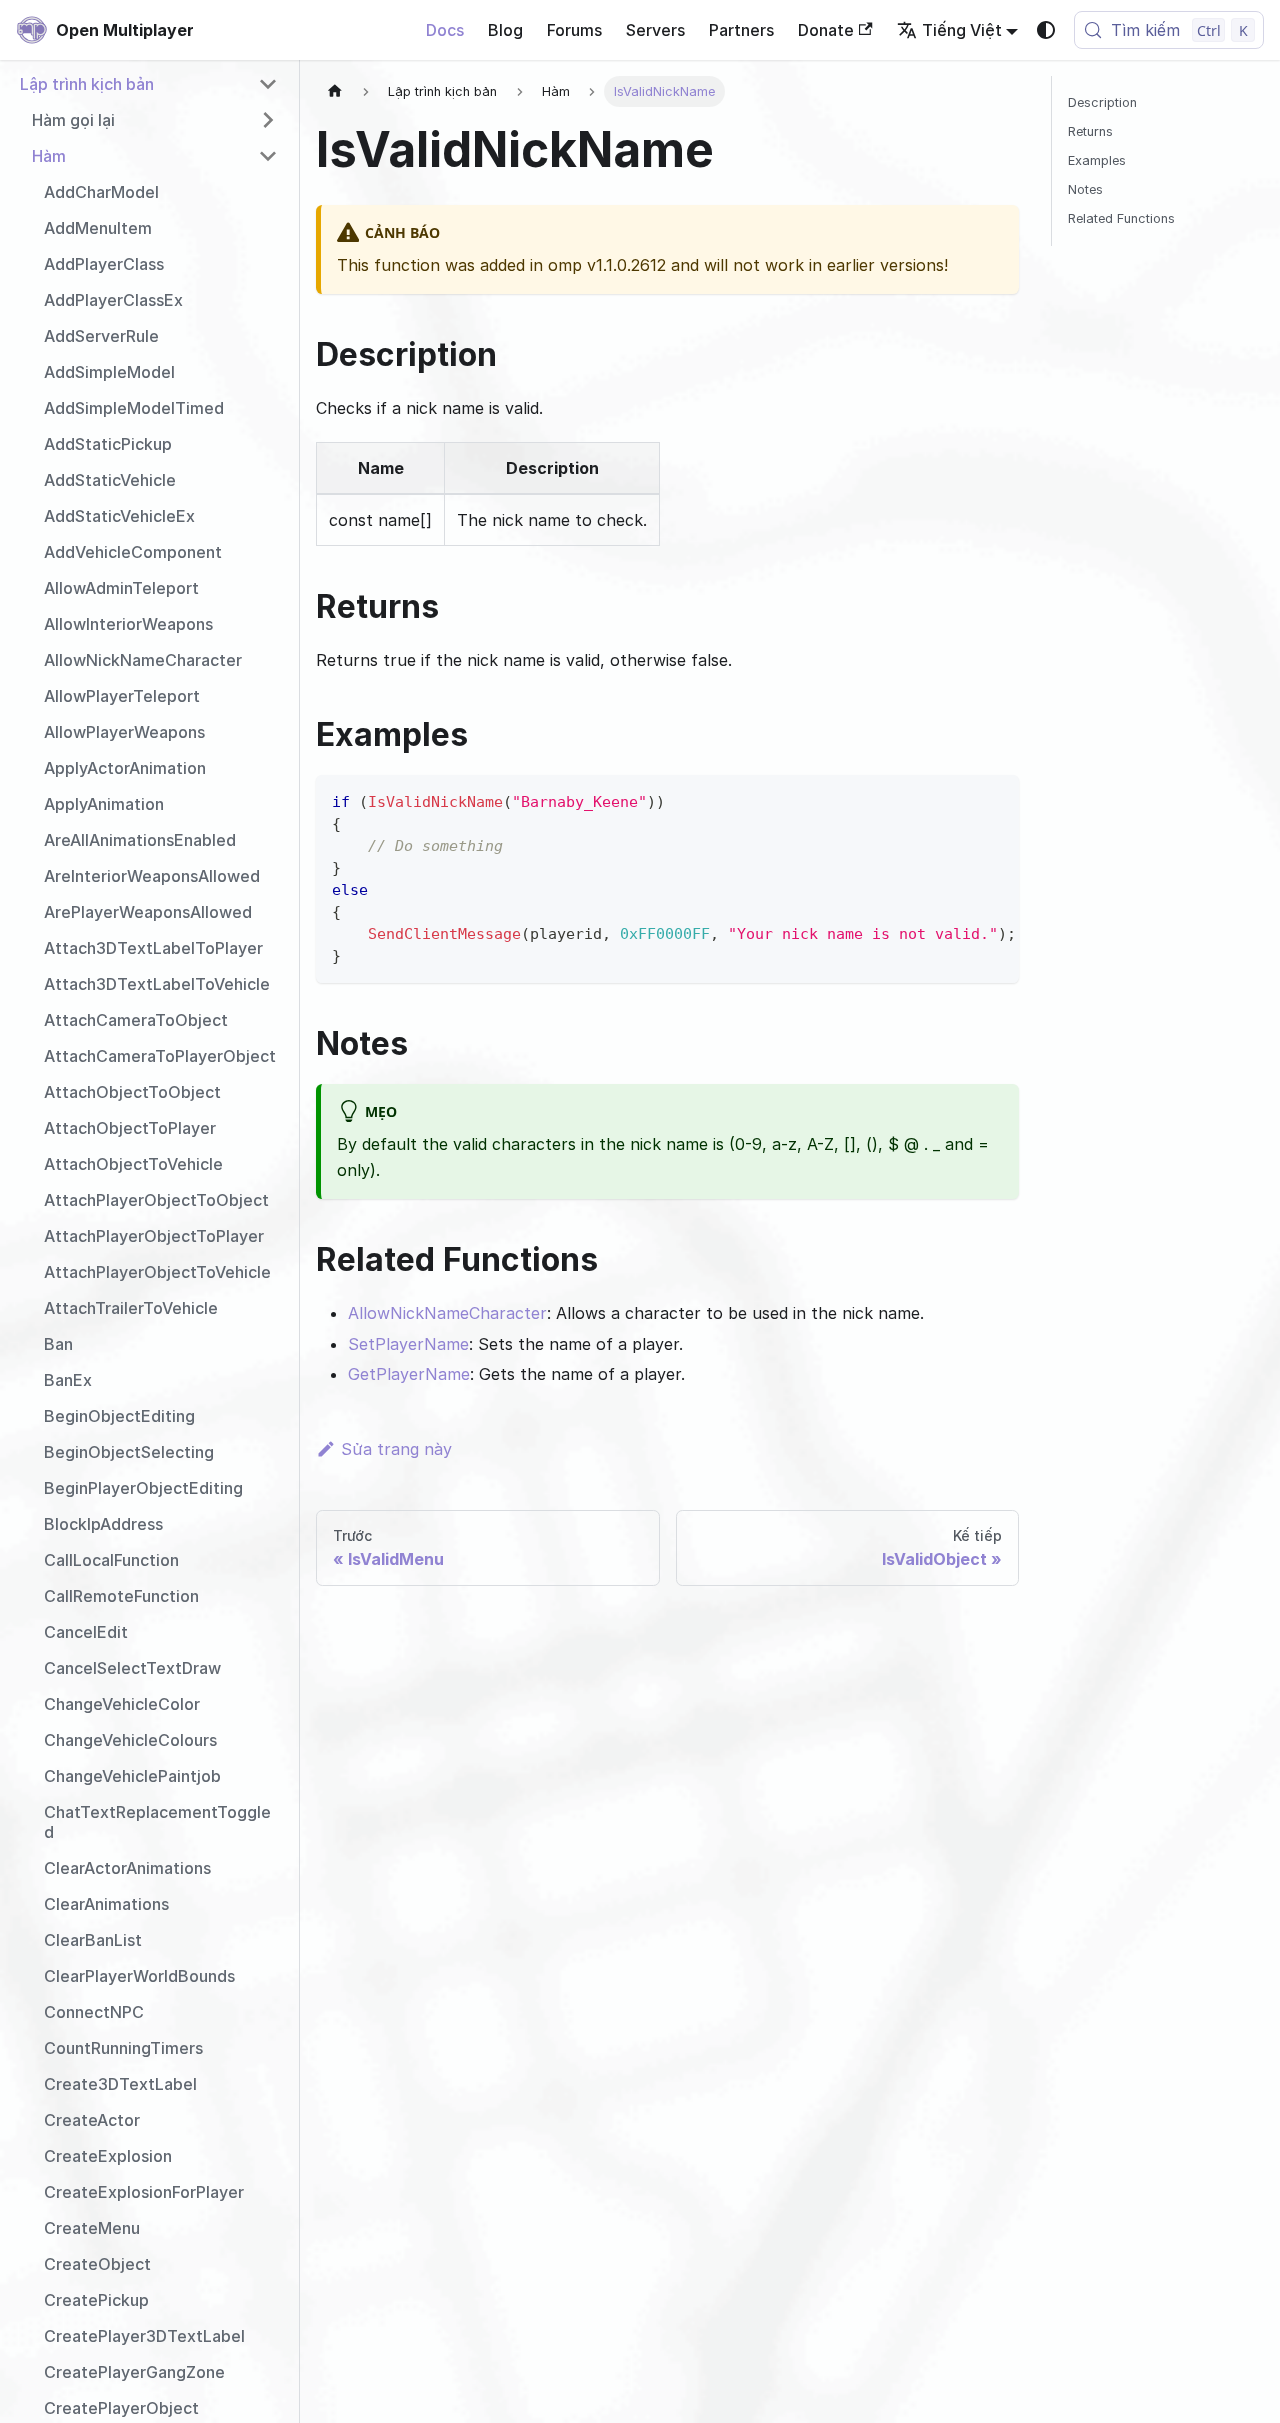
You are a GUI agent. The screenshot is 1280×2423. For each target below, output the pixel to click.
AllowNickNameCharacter (447, 1313)
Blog (505, 30)
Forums (574, 30)
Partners (741, 30)
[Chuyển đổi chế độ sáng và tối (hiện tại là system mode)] (1046, 30)
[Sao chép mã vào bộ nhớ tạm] (994, 800)
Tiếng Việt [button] (962, 30)
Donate (826, 30)
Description (1102, 102)
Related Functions (1121, 218)
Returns (1090, 131)
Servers (655, 30)
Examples (1097, 160)
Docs (445, 30)
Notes (1085, 189)
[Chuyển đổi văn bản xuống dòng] (958, 800)
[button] (149, 84)
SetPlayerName (408, 1344)
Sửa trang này (396, 1449)
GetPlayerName (409, 1374)
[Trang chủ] (335, 91)
